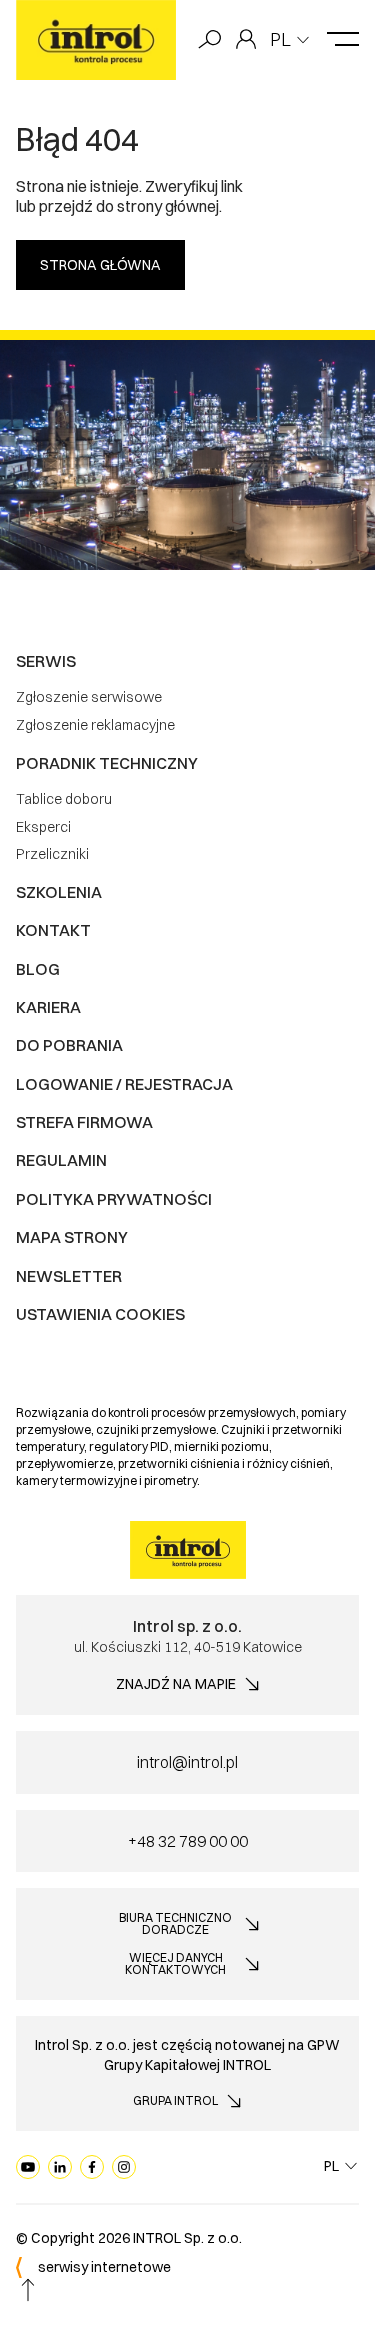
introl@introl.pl (187, 1762)
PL (280, 39)
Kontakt (53, 930)
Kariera (48, 1007)
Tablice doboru (64, 799)
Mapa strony (72, 1237)
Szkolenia (59, 892)
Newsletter (69, 1276)
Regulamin (61, 1160)
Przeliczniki (52, 854)
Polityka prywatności (114, 1199)
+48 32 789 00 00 (188, 1841)
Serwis (46, 661)
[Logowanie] (246, 40)
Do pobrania (69, 1045)
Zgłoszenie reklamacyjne (95, 725)
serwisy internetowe (104, 2267)
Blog (38, 969)
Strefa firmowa (84, 1122)
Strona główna (100, 265)
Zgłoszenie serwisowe (89, 697)
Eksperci (43, 827)
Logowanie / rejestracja (124, 1084)
